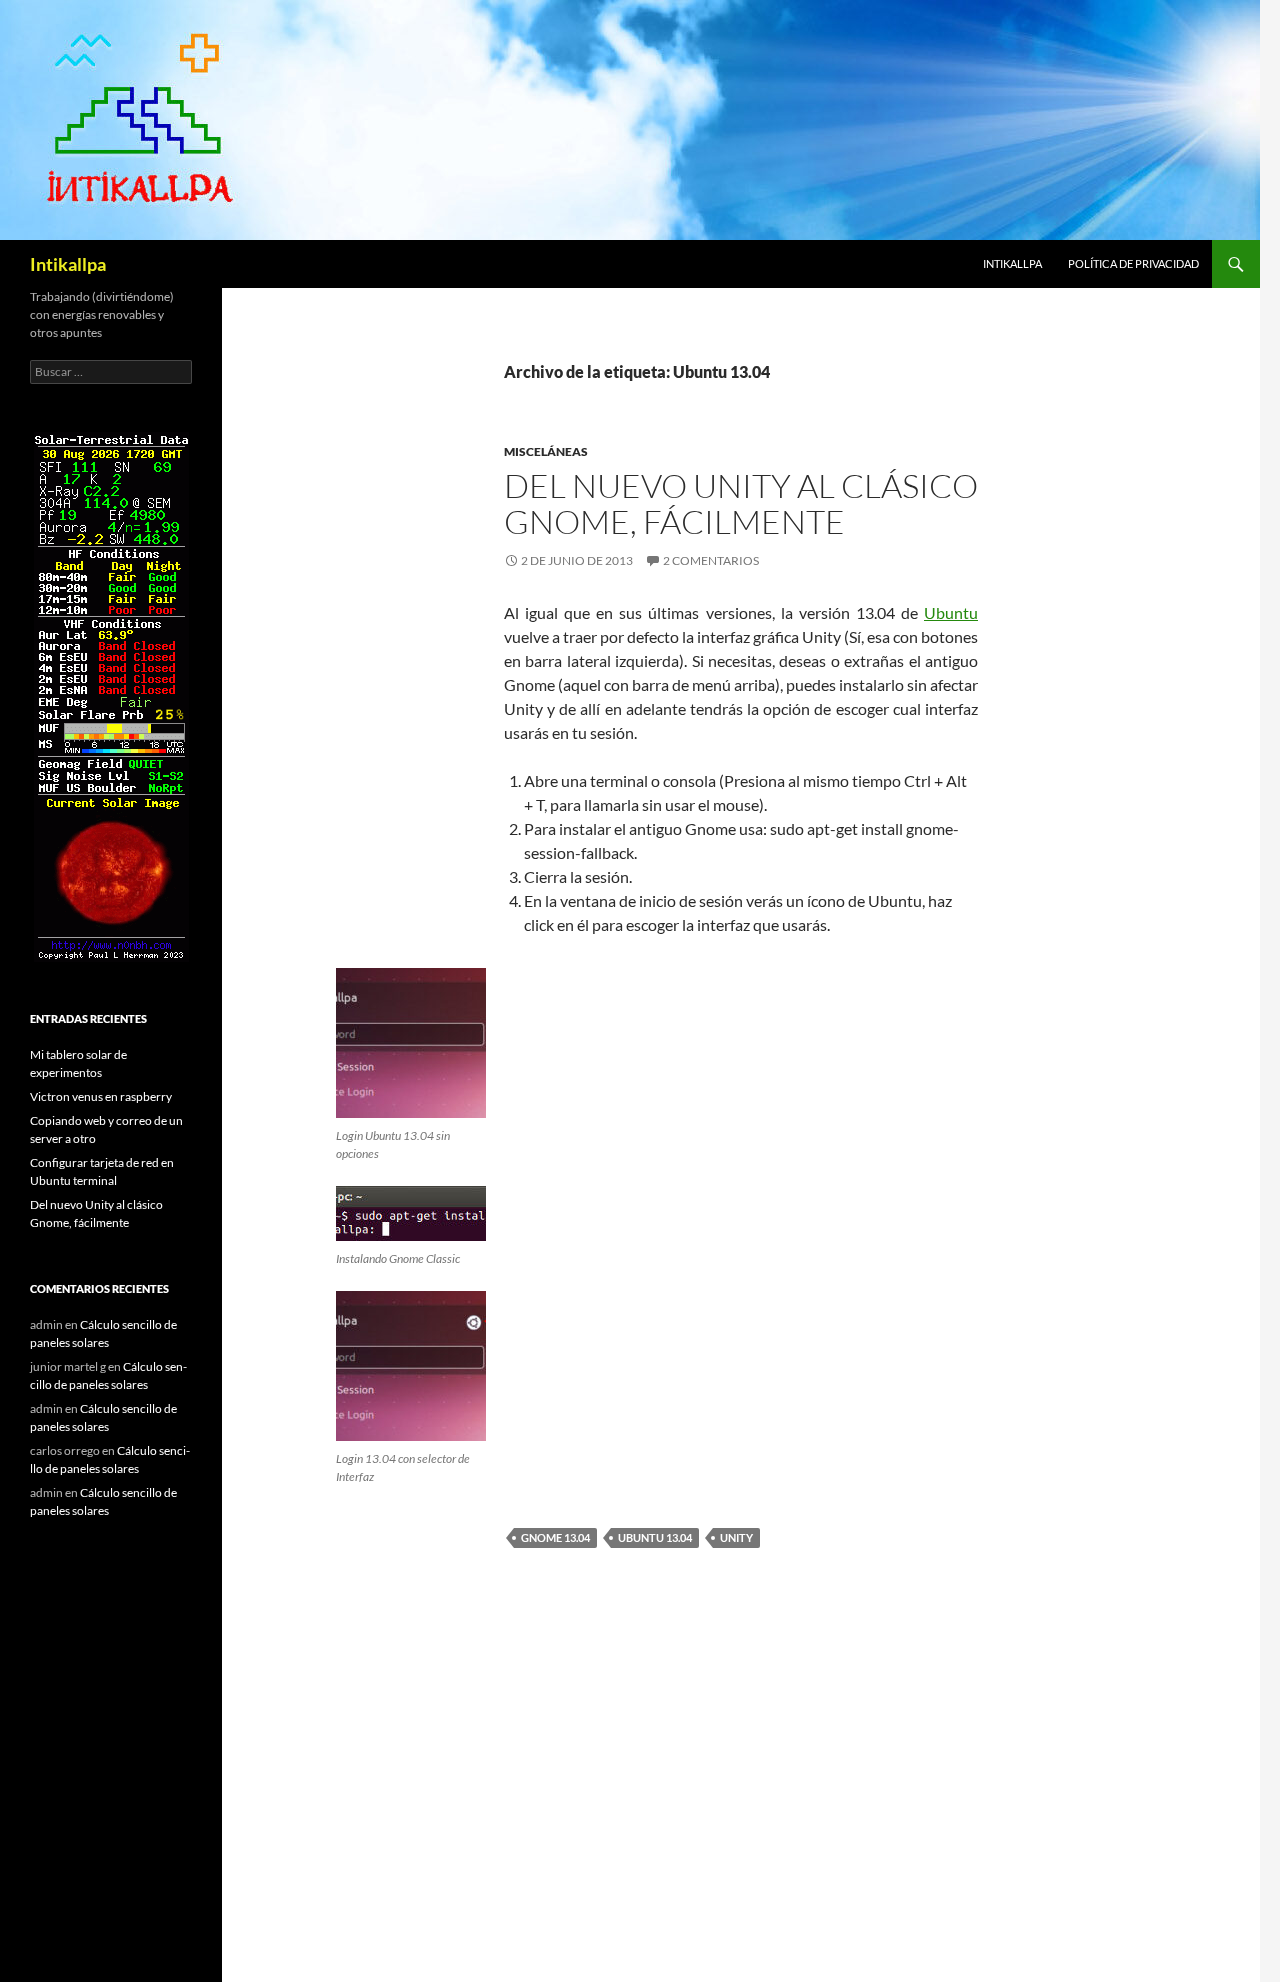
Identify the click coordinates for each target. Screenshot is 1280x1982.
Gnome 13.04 (555, 1537)
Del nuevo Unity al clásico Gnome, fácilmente (741, 503)
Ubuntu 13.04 (655, 1537)
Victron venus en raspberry (101, 1096)
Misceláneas (546, 451)
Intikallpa (68, 264)
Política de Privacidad (1133, 263)
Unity (736, 1537)
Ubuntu (951, 612)
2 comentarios (711, 560)
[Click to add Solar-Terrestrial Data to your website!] (111, 695)
